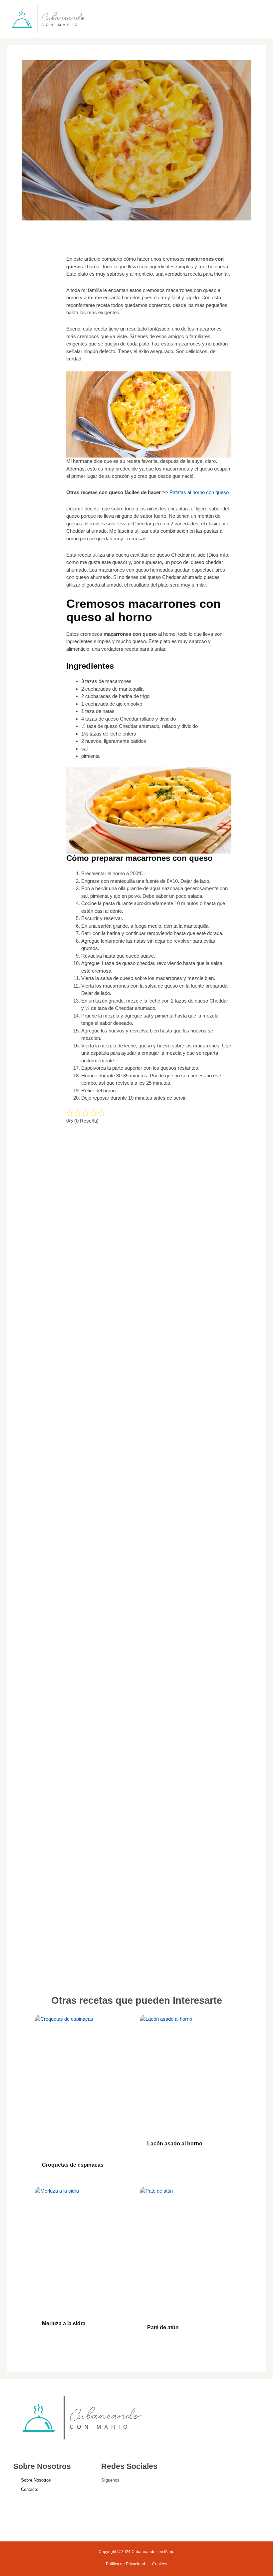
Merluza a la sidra (64, 2323)
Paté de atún (163, 2327)
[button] (231, 19)
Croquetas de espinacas (73, 2165)
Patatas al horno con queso (199, 492)
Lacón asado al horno (175, 2144)
